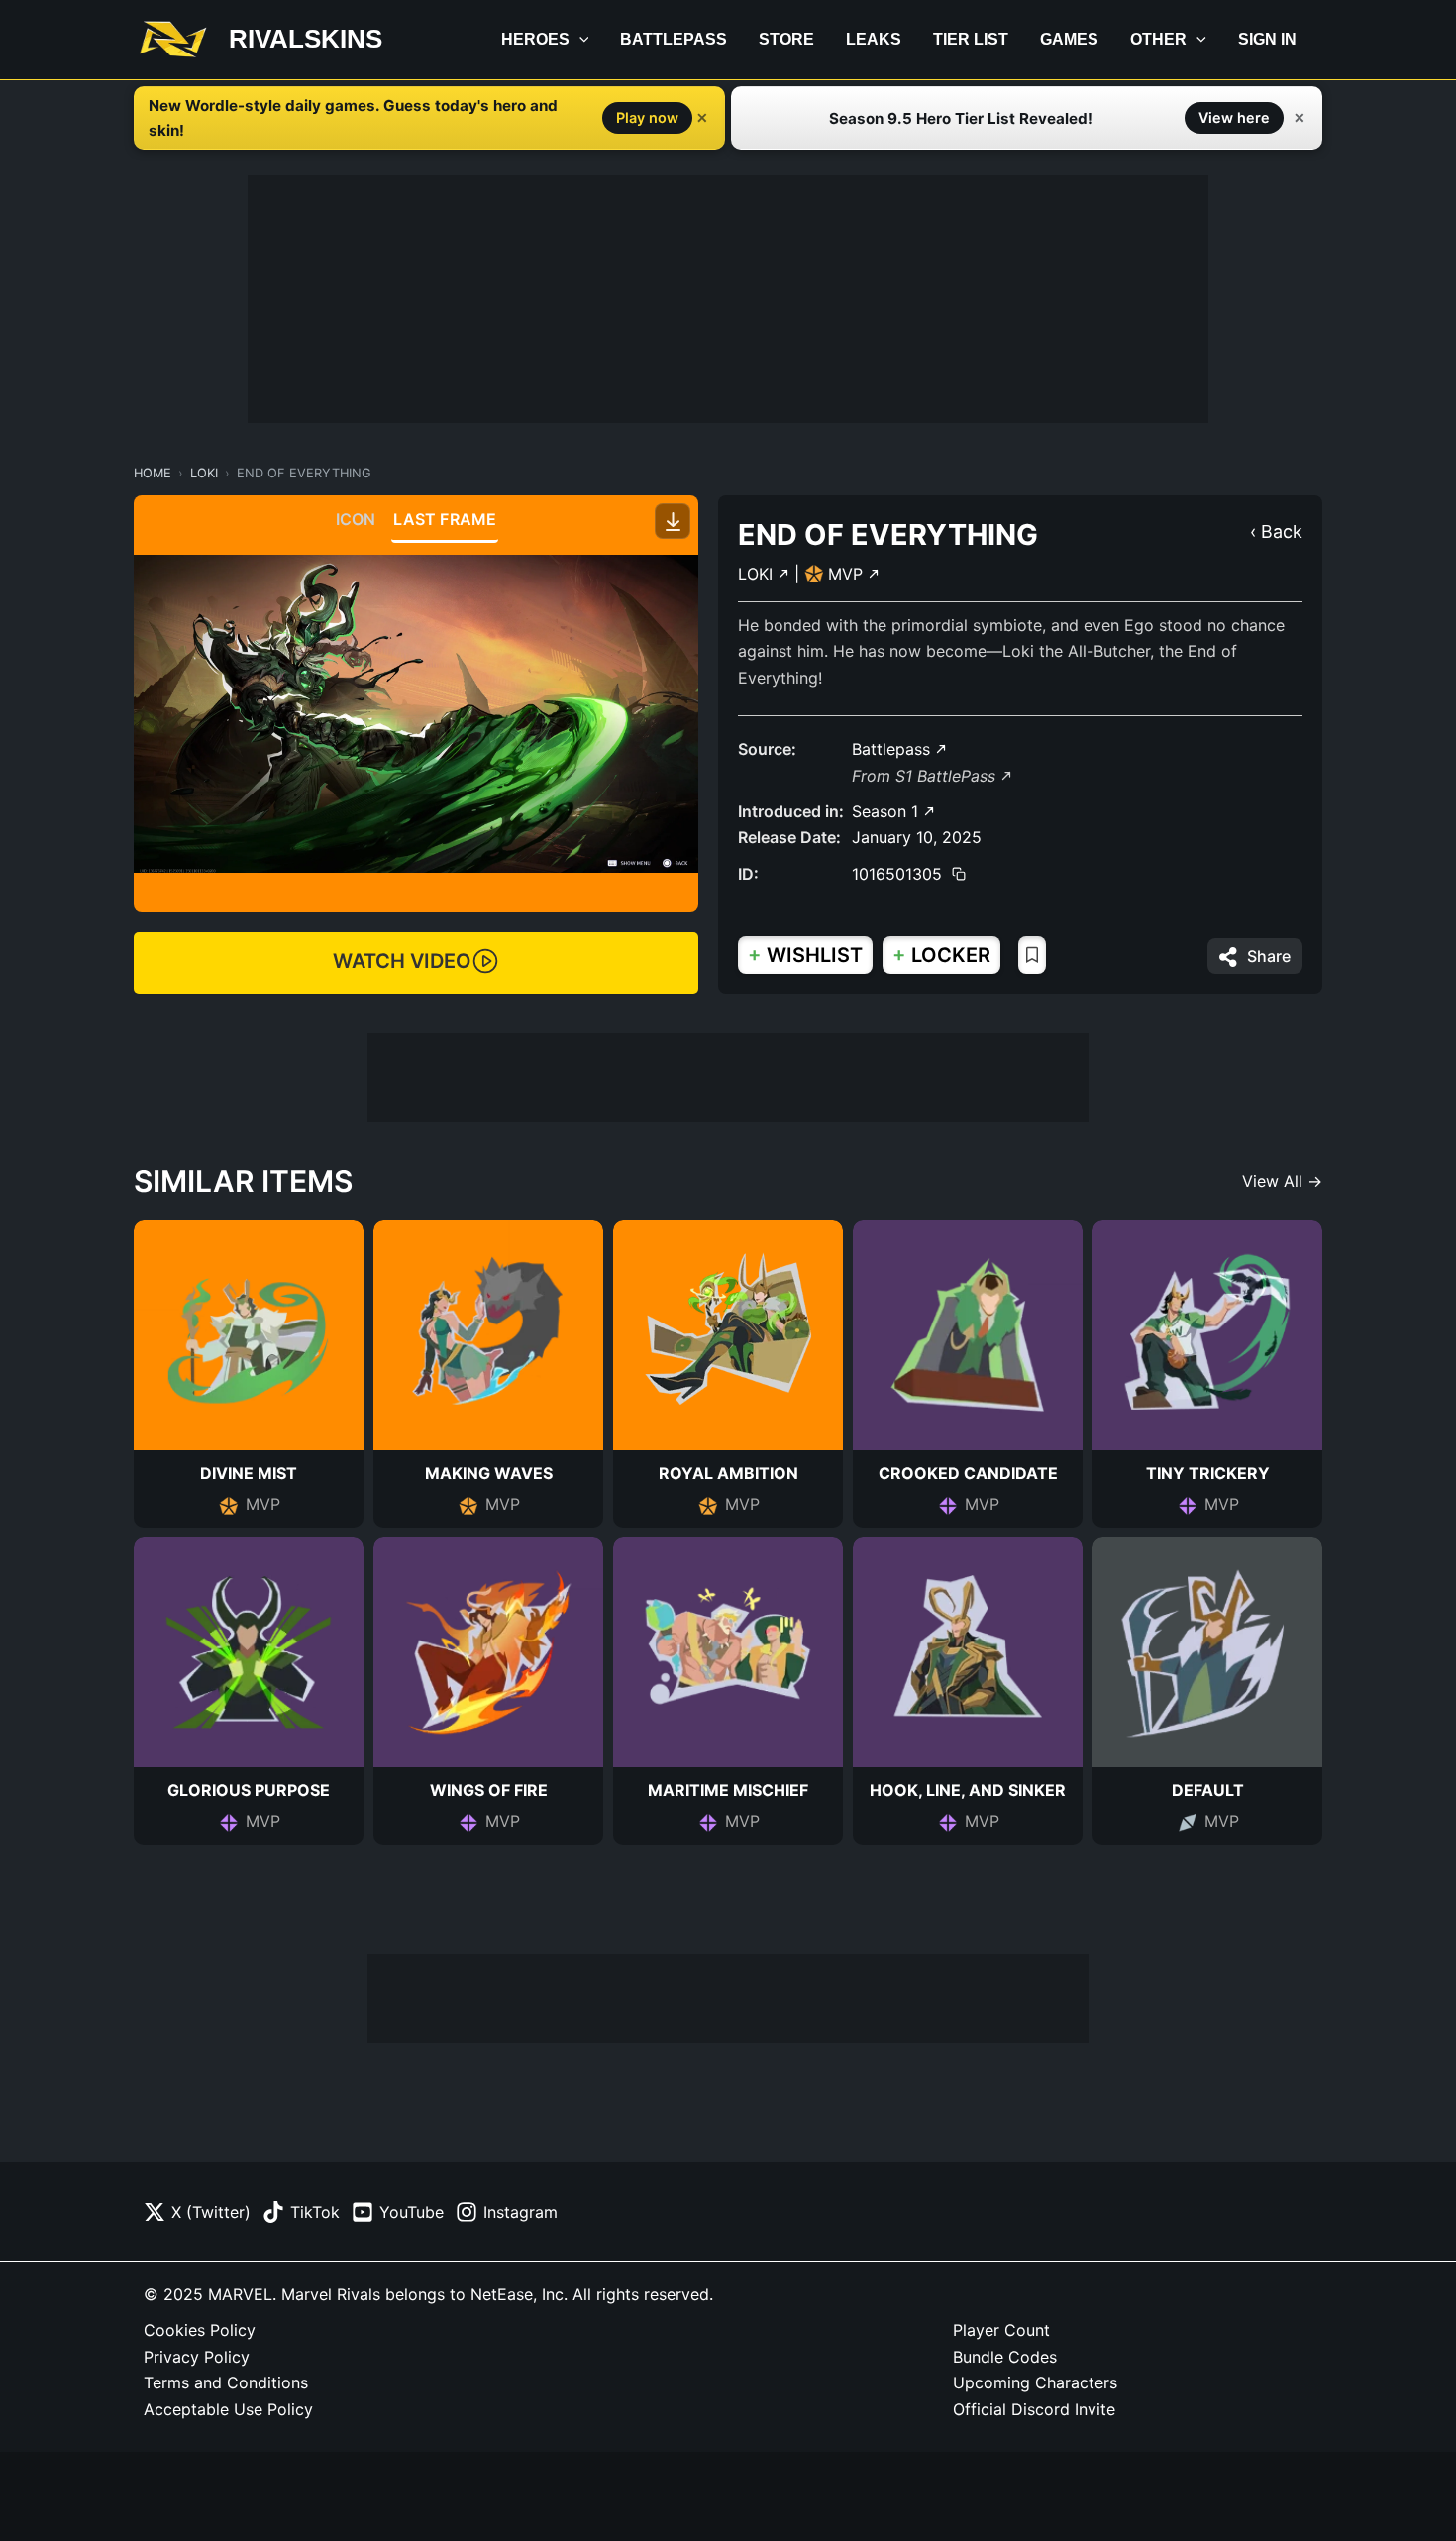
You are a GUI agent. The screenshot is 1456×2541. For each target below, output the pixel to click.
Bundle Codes (1005, 2357)
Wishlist (805, 954)
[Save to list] (1032, 955)
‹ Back (1276, 531)
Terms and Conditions (226, 2382)
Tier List (971, 39)
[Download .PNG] (673, 521)
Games (1069, 39)
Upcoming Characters (1035, 2382)
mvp (848, 574)
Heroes (535, 39)
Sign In (1267, 39)
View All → (1282, 1181)
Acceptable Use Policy (228, 2409)
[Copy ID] (959, 874)
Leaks (874, 39)
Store (786, 39)
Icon (356, 519)
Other (1158, 39)
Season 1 (887, 811)
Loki (204, 473)
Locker (941, 954)
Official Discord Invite (1034, 2409)
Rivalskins (306, 39)
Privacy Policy (197, 2357)
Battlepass (674, 39)
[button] (579, 40)
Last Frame (445, 519)
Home (153, 473)
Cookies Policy (200, 2330)
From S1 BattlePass (926, 776)
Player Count (1001, 2330)
